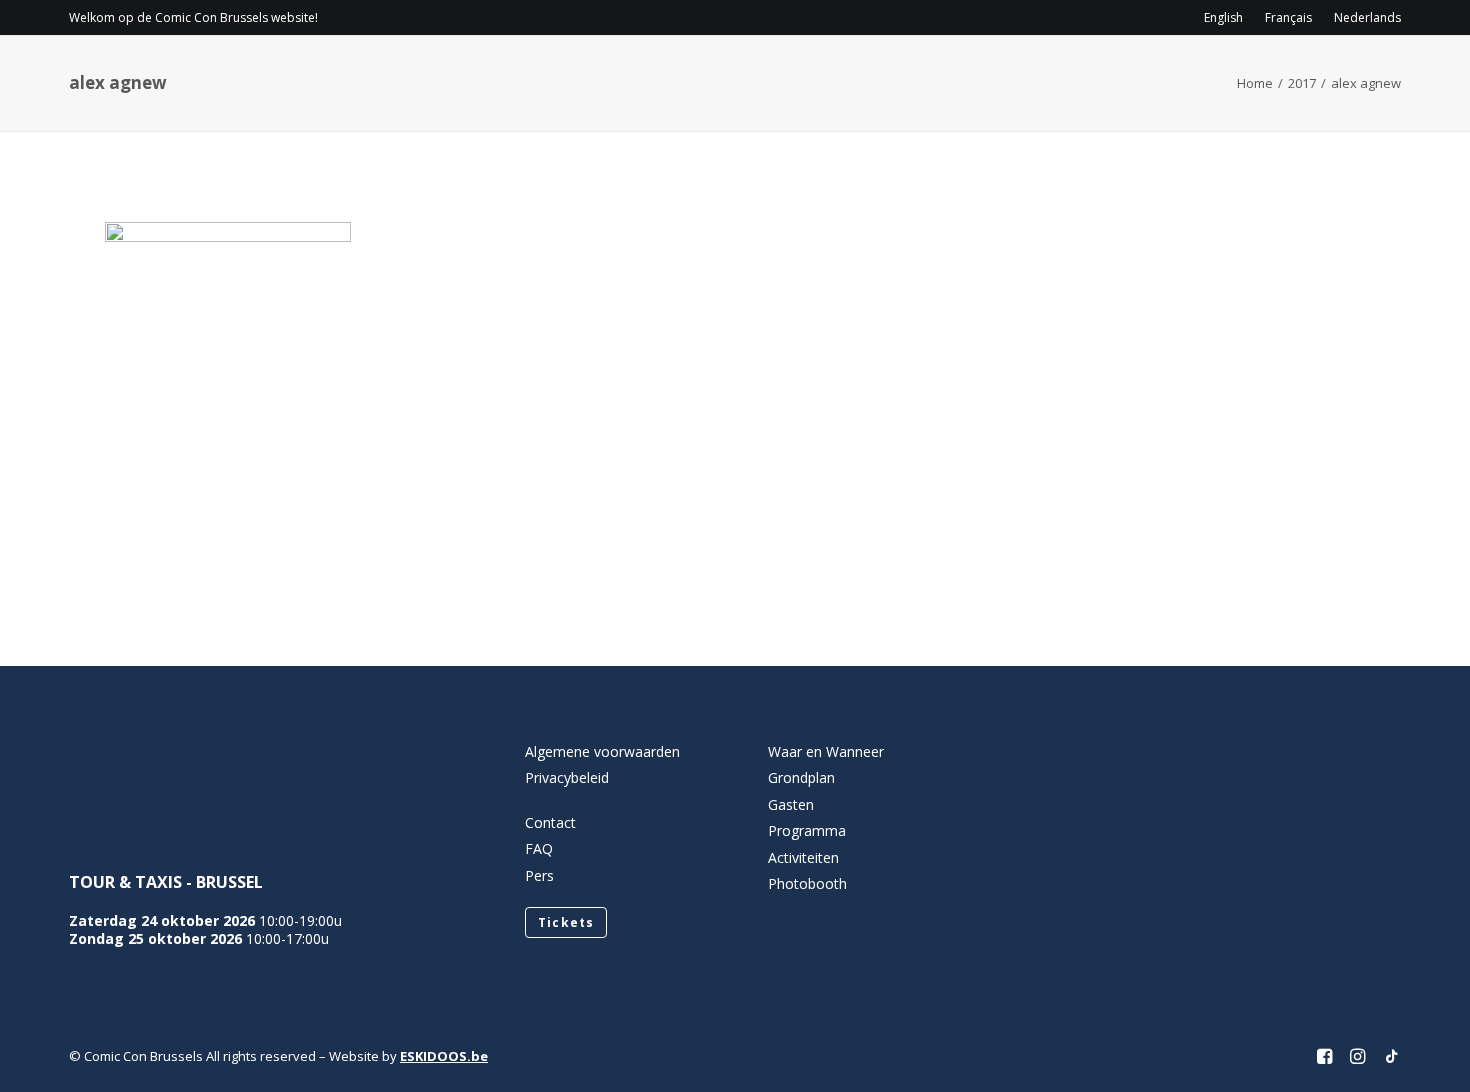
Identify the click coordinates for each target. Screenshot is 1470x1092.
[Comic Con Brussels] (180, 75)
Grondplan (801, 777)
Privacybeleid (567, 777)
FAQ (539, 848)
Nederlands (1367, 17)
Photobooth (807, 883)
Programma (850, 75)
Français (1288, 17)
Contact (1217, 75)
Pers (539, 875)
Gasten (963, 75)
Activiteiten (1078, 75)
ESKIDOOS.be (444, 1056)
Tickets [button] (566, 922)
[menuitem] (1228, 17)
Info (734, 75)
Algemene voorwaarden (602, 751)
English (1223, 17)
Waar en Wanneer (826, 751)
